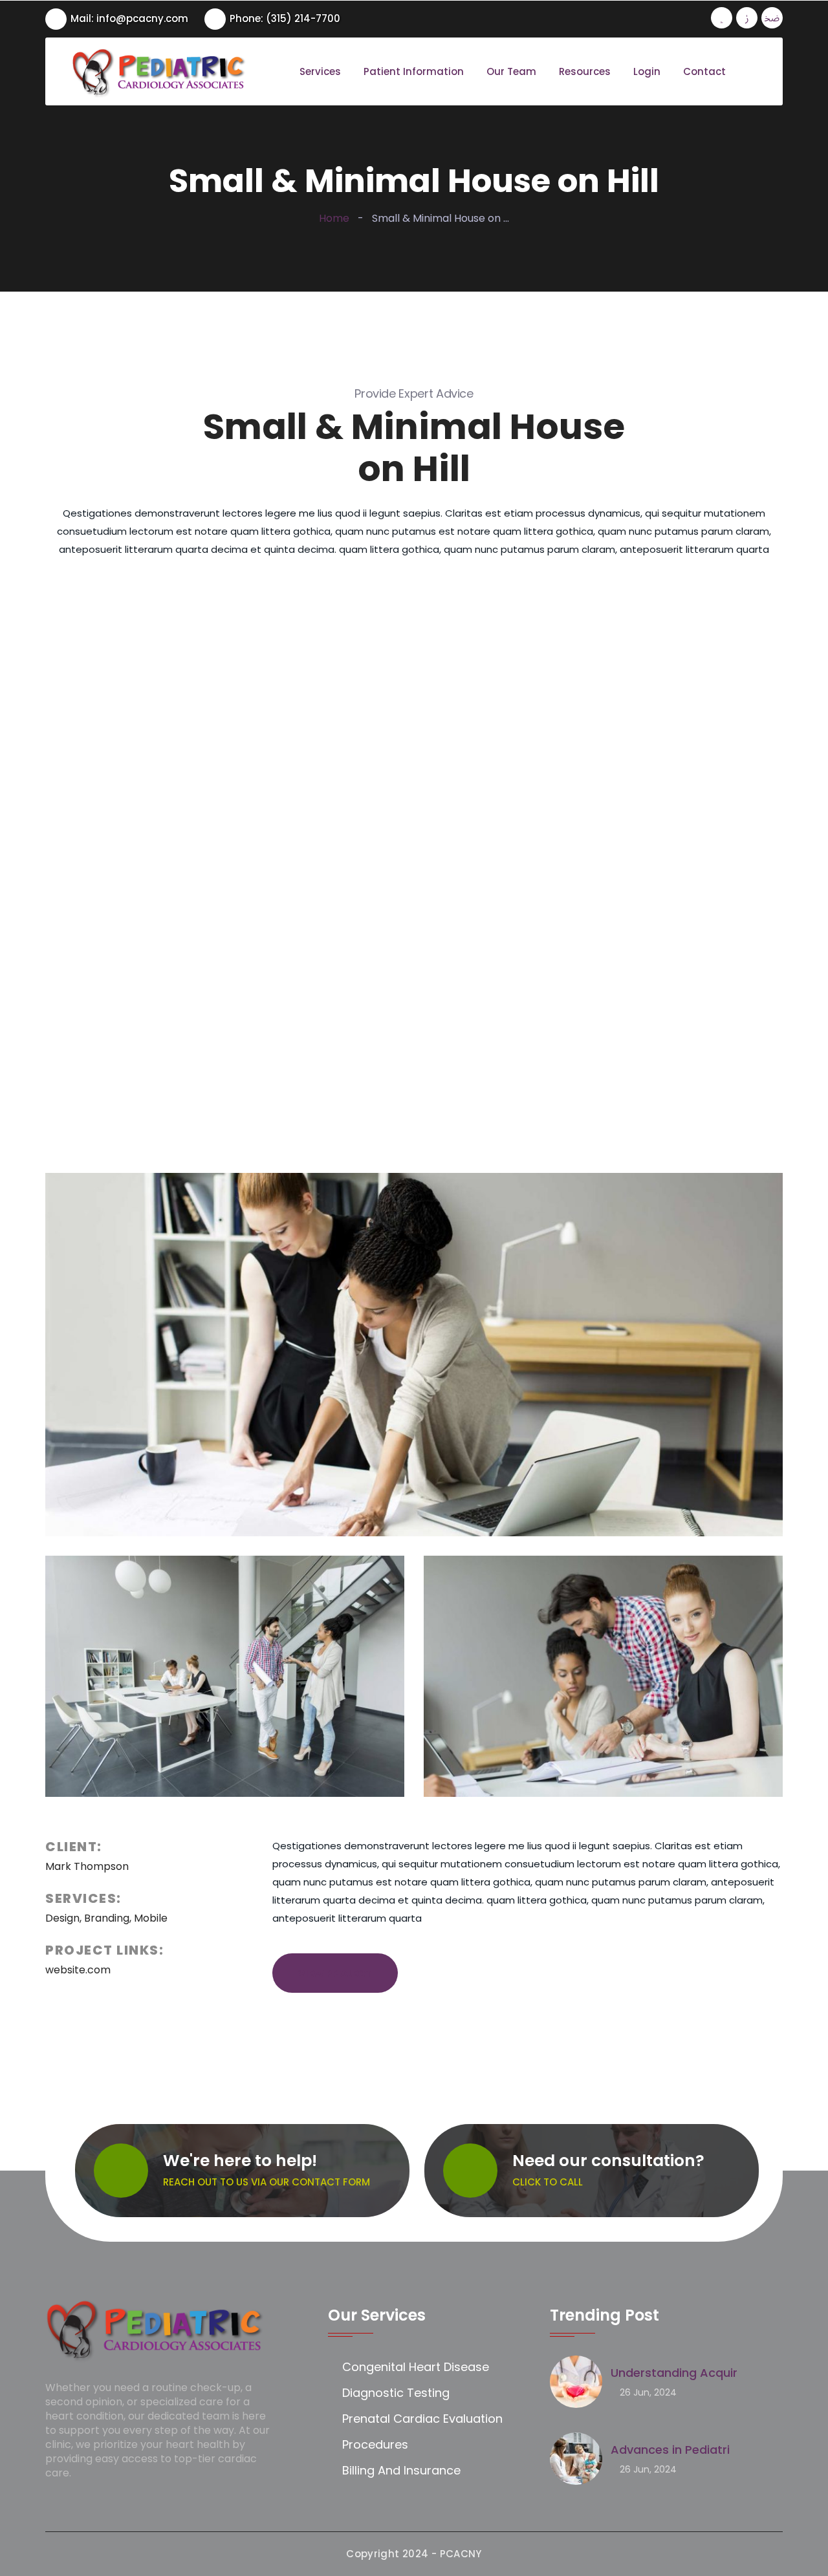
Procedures (375, 2444)
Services (320, 72)
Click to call (548, 2182)
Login (647, 72)
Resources (585, 72)
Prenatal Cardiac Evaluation (422, 2419)
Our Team (511, 72)
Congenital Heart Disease (416, 2367)
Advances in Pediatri (670, 2450)
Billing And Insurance (401, 2470)
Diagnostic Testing (396, 2393)
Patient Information (414, 72)
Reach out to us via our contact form (267, 2182)
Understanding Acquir (674, 2373)
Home (334, 218)
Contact (704, 72)
